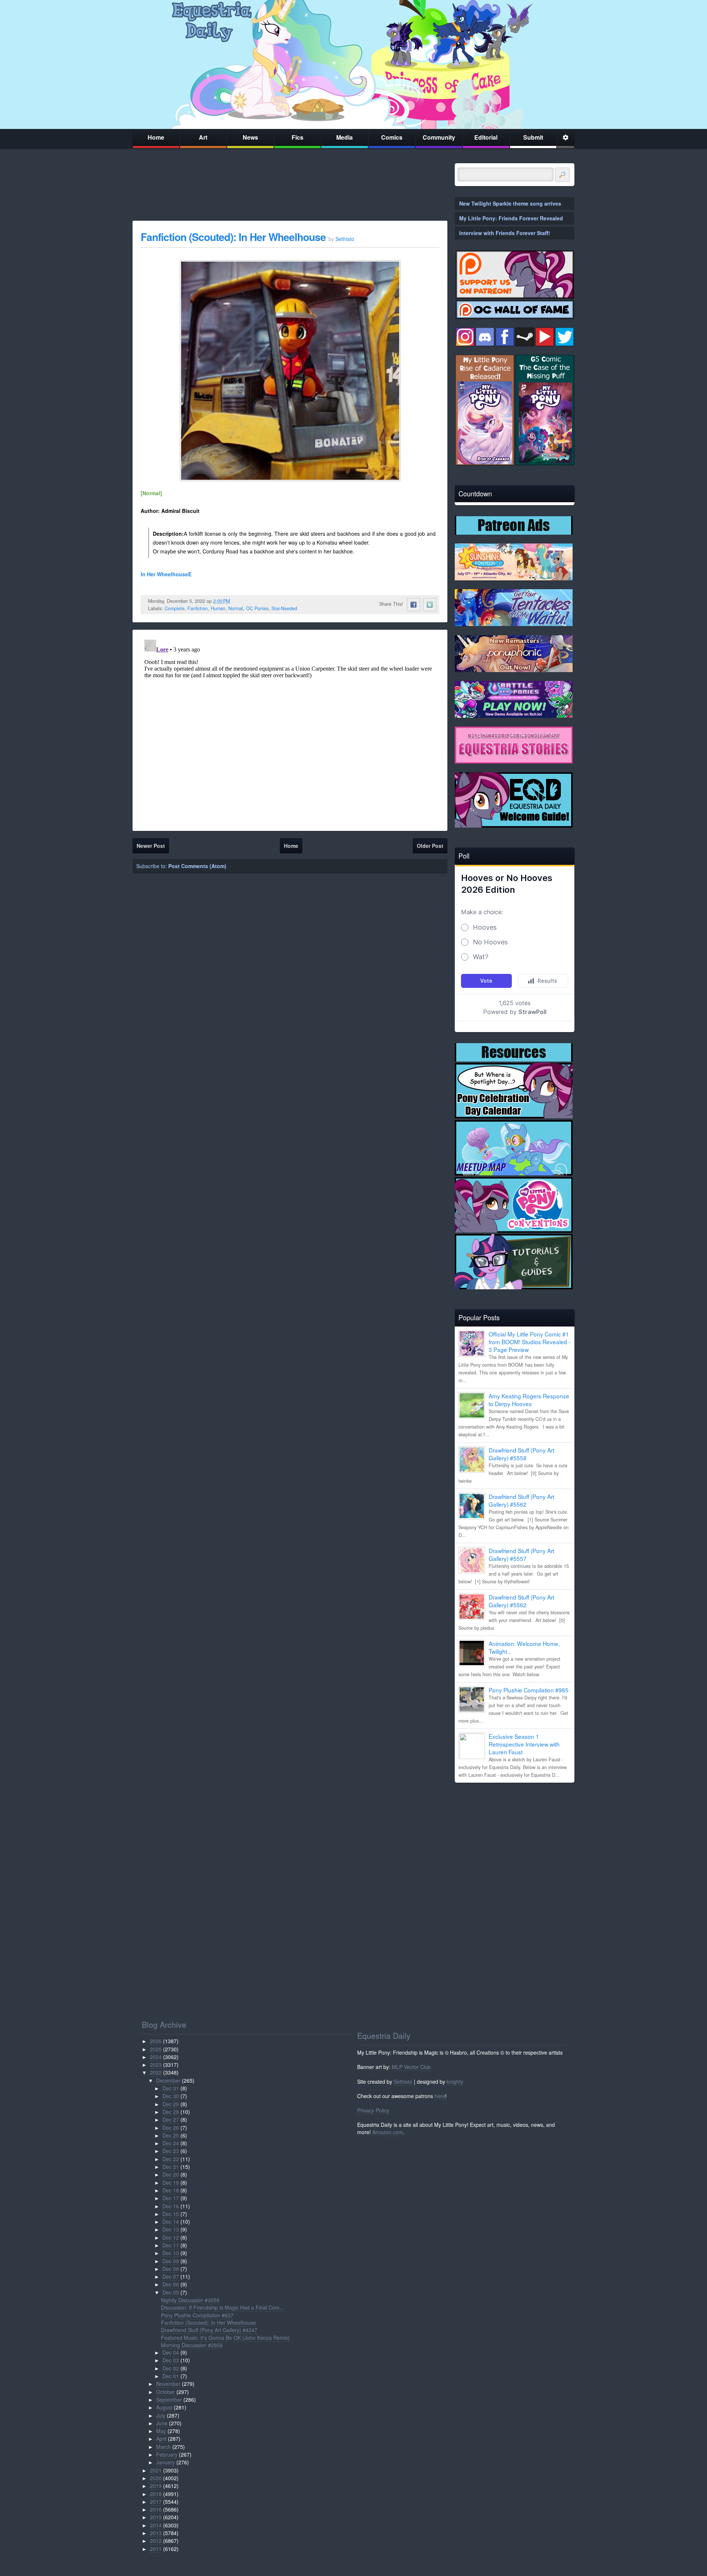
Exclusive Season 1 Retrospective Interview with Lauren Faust (524, 1744)
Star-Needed (284, 608)
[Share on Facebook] (414, 605)
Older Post (430, 846)
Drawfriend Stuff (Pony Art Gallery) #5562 (521, 1500)
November (168, 2384)
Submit (533, 137)
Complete (175, 608)
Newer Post (151, 846)
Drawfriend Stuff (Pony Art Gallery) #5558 (521, 1454)
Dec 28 (171, 2112)
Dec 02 (171, 2368)
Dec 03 (171, 2360)
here (440, 2096)
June (162, 2423)
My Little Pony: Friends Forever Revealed (511, 218)
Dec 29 (171, 2104)
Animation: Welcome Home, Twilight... (524, 1647)
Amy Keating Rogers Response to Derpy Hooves (529, 1400)
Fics (298, 137)
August (164, 2407)
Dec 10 (171, 2253)
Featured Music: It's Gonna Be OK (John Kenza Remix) (225, 2338)
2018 (156, 2494)
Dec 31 (171, 2088)
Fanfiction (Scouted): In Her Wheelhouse (233, 237)
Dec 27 (171, 2119)
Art (203, 137)
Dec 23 (171, 2151)
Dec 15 (171, 2214)
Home (156, 137)
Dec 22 (171, 2159)
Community (439, 137)
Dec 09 (171, 2261)
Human (218, 608)
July (161, 2415)
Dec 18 (171, 2190)
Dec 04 (171, 2352)
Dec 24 (171, 2143)
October (166, 2392)
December (168, 2080)
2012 (156, 2541)
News (250, 137)
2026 (156, 2041)
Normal (236, 608)
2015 (156, 2517)
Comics (392, 137)
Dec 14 (171, 2222)
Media (344, 137)
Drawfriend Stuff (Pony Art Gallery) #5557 (521, 1554)
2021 (156, 2470)
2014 (156, 2525)
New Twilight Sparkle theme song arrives (510, 203)
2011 (156, 2549)
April (161, 2439)
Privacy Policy (373, 2110)
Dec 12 (171, 2237)
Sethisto (403, 2082)
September (169, 2400)
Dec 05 (171, 2292)
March (163, 2447)
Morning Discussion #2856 (192, 2345)
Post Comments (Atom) (197, 866)
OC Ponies (257, 608)
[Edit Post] (236, 601)
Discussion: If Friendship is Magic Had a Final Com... (222, 2307)
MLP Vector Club (411, 2067)
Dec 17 (171, 2198)
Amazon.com (388, 2132)
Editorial (486, 137)
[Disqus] (290, 729)
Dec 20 (171, 2174)
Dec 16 (171, 2206)
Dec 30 (171, 2096)
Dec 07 (171, 2276)
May (161, 2431)
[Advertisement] (515, 1840)
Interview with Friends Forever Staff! (505, 233)
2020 (156, 2478)
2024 (156, 2057)
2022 (156, 2072)
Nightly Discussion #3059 (190, 2300)
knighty (455, 2082)
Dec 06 (171, 2284)
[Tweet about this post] (430, 605)
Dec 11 (171, 2245)
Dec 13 (171, 2229)
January (166, 2462)
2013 (156, 2533)
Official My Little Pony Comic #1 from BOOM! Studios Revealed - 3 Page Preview (530, 1342)
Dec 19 (171, 2182)
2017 (156, 2502)
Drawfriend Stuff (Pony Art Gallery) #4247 (209, 2330)
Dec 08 (171, 2269)
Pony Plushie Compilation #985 (529, 1690)
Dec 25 (171, 2135)
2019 (156, 2486)
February (167, 2454)
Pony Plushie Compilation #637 (197, 2315)
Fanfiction (198, 608)
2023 (156, 2065)
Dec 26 (171, 2128)
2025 (156, 2049)
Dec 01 (171, 2376)
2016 (156, 2509)
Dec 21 (171, 2167)
